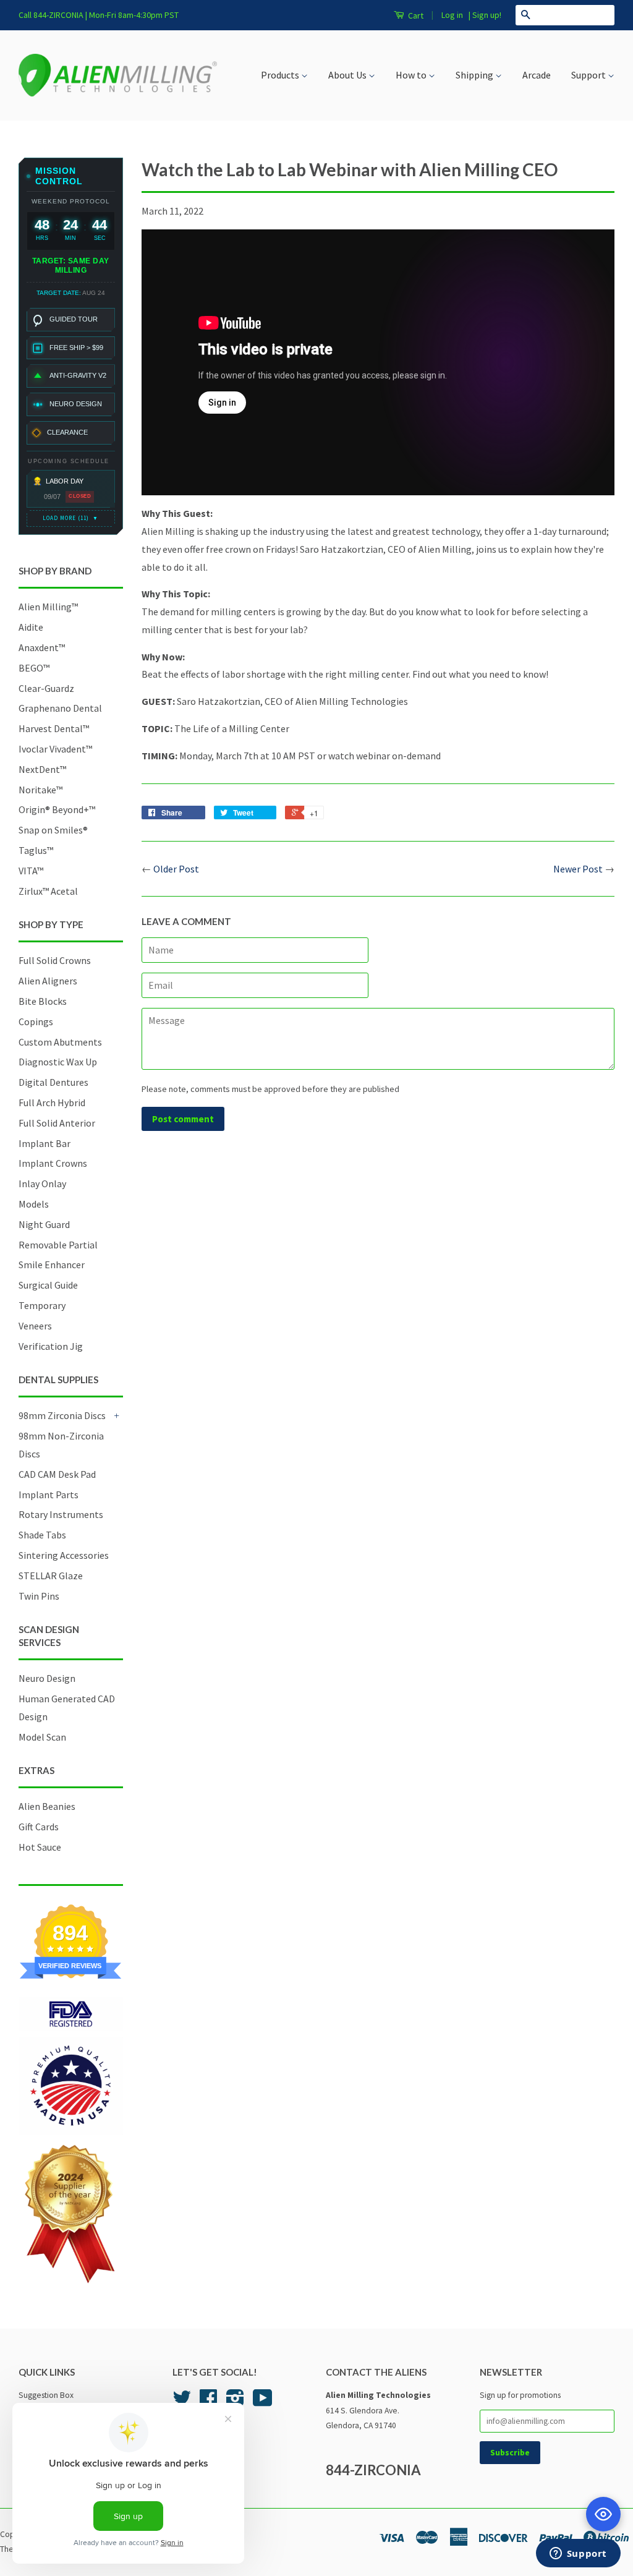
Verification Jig (51, 1346)
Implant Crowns (53, 1163)
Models (34, 1204)
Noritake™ (40, 790)
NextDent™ (42, 769)
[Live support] (603, 2514)
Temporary (42, 1305)
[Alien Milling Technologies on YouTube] (263, 2403)
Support (589, 75)
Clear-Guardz (46, 688)
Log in (452, 15)
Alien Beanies (47, 1806)
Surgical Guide (48, 1285)
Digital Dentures (53, 1082)
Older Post (176, 869)
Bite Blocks (43, 1001)
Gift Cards (39, 1827)
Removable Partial (58, 1245)
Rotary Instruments (61, 1514)
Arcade (537, 75)
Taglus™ (36, 850)
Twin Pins (39, 1596)
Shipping (475, 75)
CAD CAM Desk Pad (57, 1474)
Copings (36, 1021)
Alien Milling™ (48, 607)
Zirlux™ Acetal (48, 891)
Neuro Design (47, 1678)
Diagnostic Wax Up (58, 1062)
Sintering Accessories (64, 1555)
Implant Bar (45, 1143)
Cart (415, 15)
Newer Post (578, 869)
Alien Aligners (48, 981)
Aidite (31, 627)
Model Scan (42, 1737)
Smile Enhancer (52, 1265)
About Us (348, 75)
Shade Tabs (42, 1535)
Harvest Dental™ (54, 728)
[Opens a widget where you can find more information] (578, 2554)
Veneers (35, 1326)
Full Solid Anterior (57, 1123)
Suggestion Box (46, 2395)
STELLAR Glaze (51, 1576)
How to (412, 75)
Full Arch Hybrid (52, 1102)
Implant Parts (49, 1495)
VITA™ (31, 871)
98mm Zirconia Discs (62, 1415)
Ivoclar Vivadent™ (55, 749)
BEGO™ (34, 668)
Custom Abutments (60, 1042)
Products (281, 75)
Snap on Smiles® (53, 830)
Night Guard (44, 1224)
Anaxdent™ (42, 647)
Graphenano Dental (60, 708)
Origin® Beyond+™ (57, 809)
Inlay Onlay (42, 1184)
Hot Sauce (40, 1847)
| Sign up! (485, 15)
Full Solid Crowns (55, 960)
